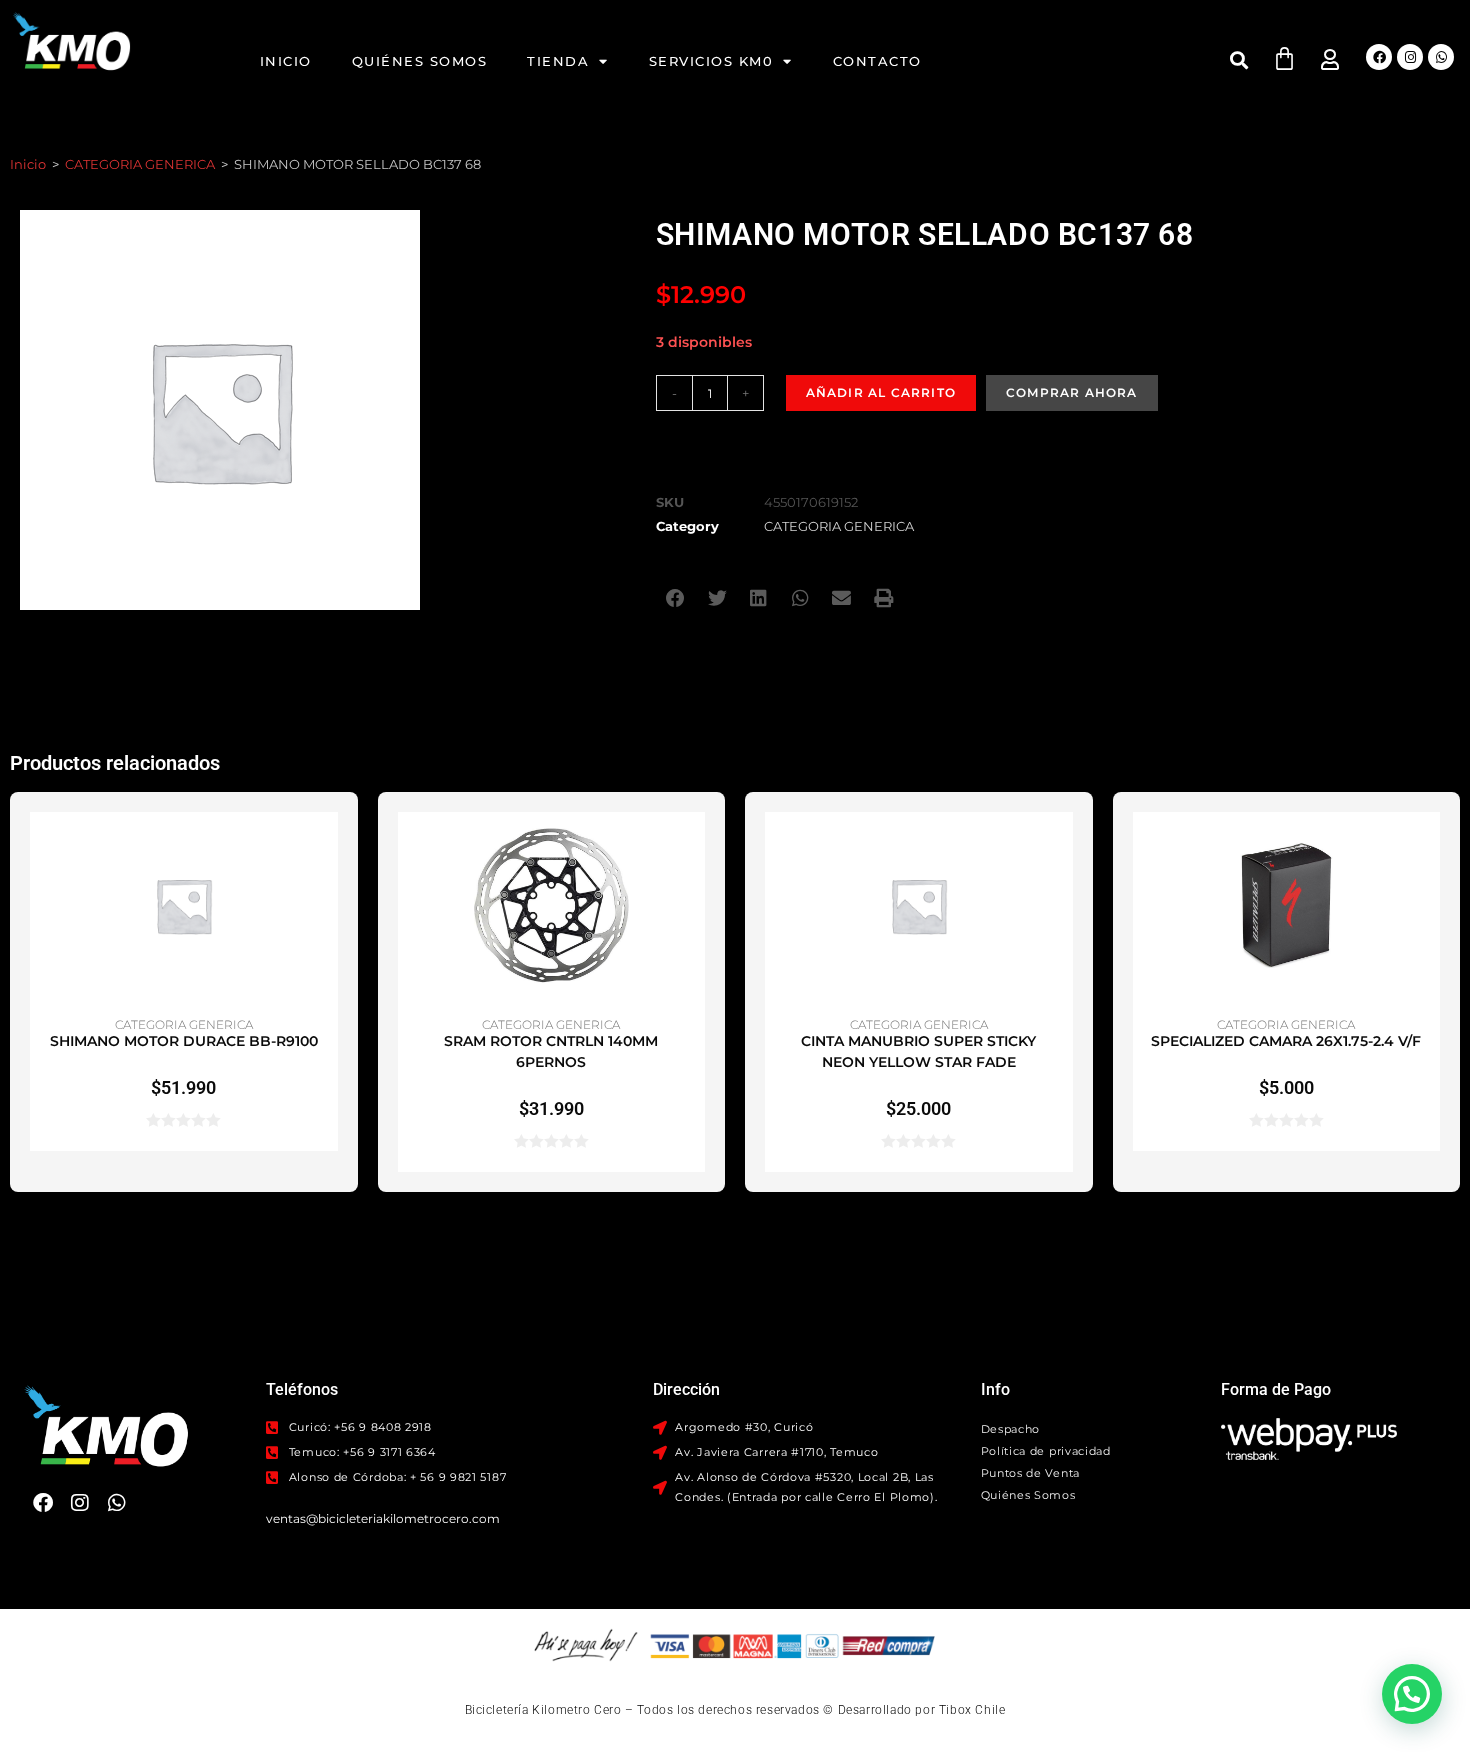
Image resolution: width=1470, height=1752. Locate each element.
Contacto (877, 61)
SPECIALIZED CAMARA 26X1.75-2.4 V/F (1286, 1041)
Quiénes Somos (420, 61)
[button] (1238, 59)
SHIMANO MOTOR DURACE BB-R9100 (184, 1041)
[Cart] (1284, 58)
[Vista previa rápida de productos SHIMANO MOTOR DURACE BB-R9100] (328, 847)
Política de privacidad (1046, 1451)
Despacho (1011, 1429)
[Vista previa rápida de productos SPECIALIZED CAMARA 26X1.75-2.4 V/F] (1430, 847)
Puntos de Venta (1031, 1473)
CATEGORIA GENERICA (140, 164)
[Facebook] (1379, 57)
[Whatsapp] (1441, 57)
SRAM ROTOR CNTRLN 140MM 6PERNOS (551, 1051)
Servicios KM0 (711, 61)
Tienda (558, 61)
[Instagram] (1410, 57)
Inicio (286, 61)
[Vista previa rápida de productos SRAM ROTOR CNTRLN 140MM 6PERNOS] (695, 847)
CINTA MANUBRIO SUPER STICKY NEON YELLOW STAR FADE (918, 1051)
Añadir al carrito (881, 392)
